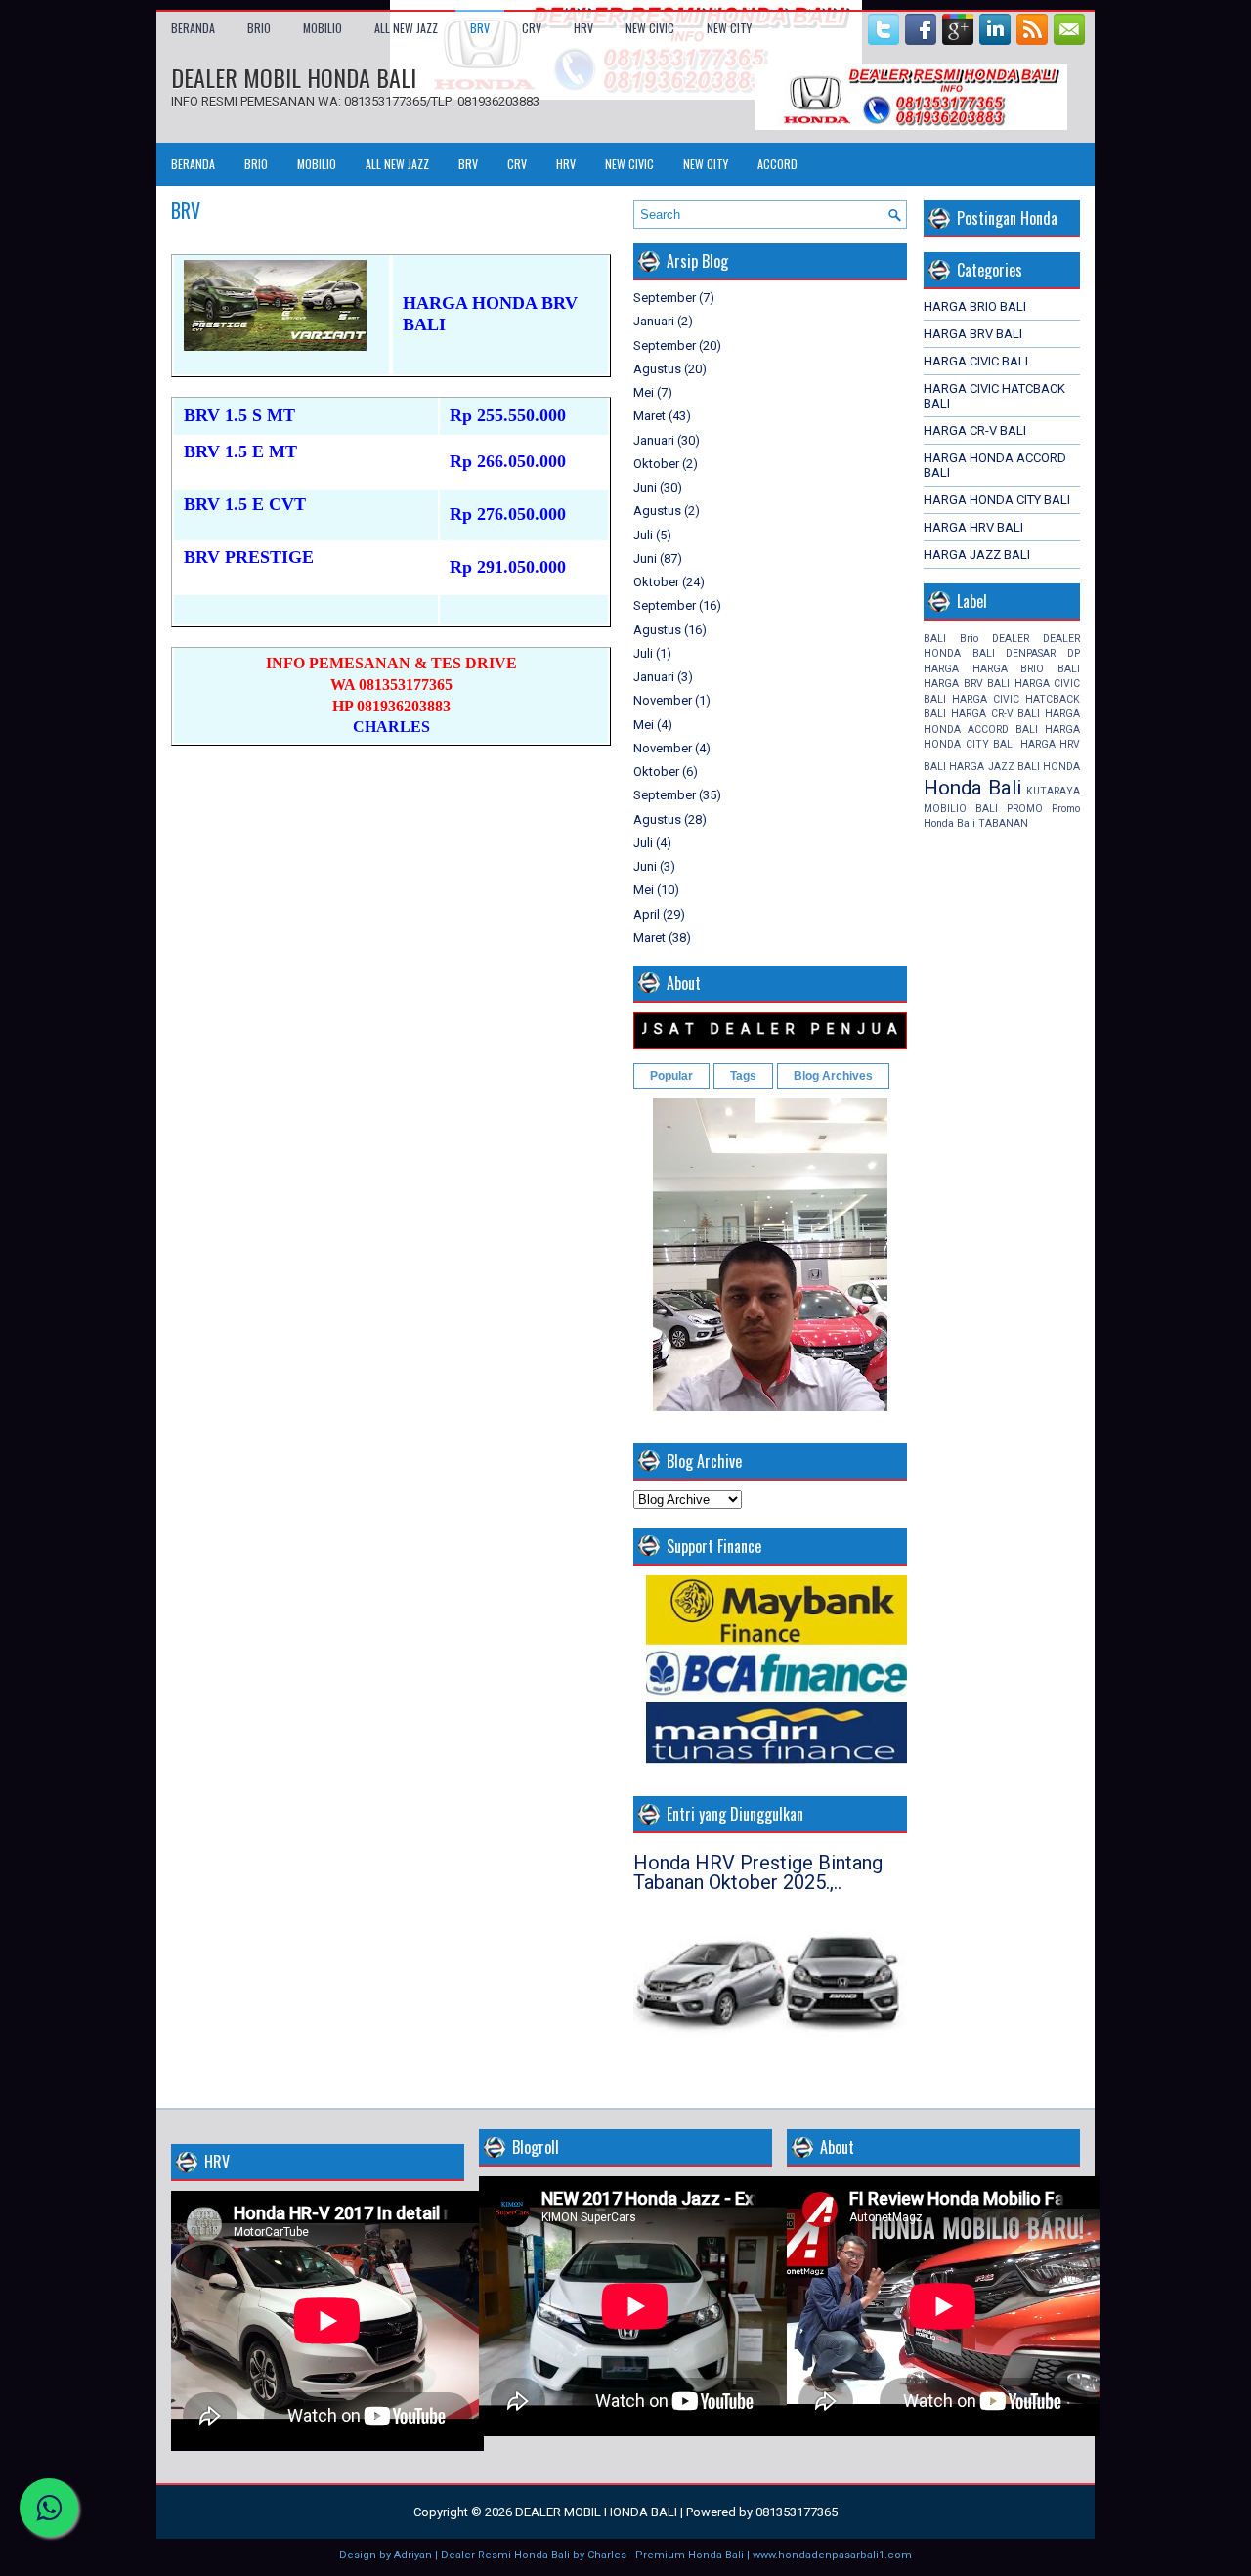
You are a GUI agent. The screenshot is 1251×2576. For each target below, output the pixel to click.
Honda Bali (972, 788)
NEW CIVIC (650, 28)
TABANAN (1003, 823)
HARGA (941, 669)
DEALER (1011, 639)
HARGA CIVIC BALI (976, 361)
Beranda (193, 28)
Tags (743, 1076)
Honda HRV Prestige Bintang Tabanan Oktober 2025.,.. (758, 1872)
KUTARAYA (1053, 791)
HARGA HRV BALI (973, 527)
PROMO (1025, 809)
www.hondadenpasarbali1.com (832, 2555)
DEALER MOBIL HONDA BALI (294, 77)
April (647, 914)
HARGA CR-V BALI (975, 430)
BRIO (259, 28)
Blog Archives (833, 1076)
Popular (671, 1076)
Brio (969, 639)
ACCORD (777, 164)
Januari (654, 321)
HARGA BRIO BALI (975, 306)
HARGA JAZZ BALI (977, 555)
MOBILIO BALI (961, 809)
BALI (935, 639)
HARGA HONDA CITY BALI (997, 500)
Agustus (657, 369)
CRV (532, 28)
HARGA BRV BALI (973, 334)
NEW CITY (729, 28)
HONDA (1061, 767)
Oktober (656, 464)
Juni (645, 487)
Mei (644, 392)
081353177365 (797, 2512)
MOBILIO (323, 28)
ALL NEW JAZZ (406, 28)
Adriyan (413, 2555)
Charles (607, 2555)
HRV (583, 28)
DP (1074, 653)
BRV (480, 28)
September (665, 298)
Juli (643, 535)
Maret (649, 416)
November (663, 700)
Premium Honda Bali (690, 2555)
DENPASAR (1031, 653)
